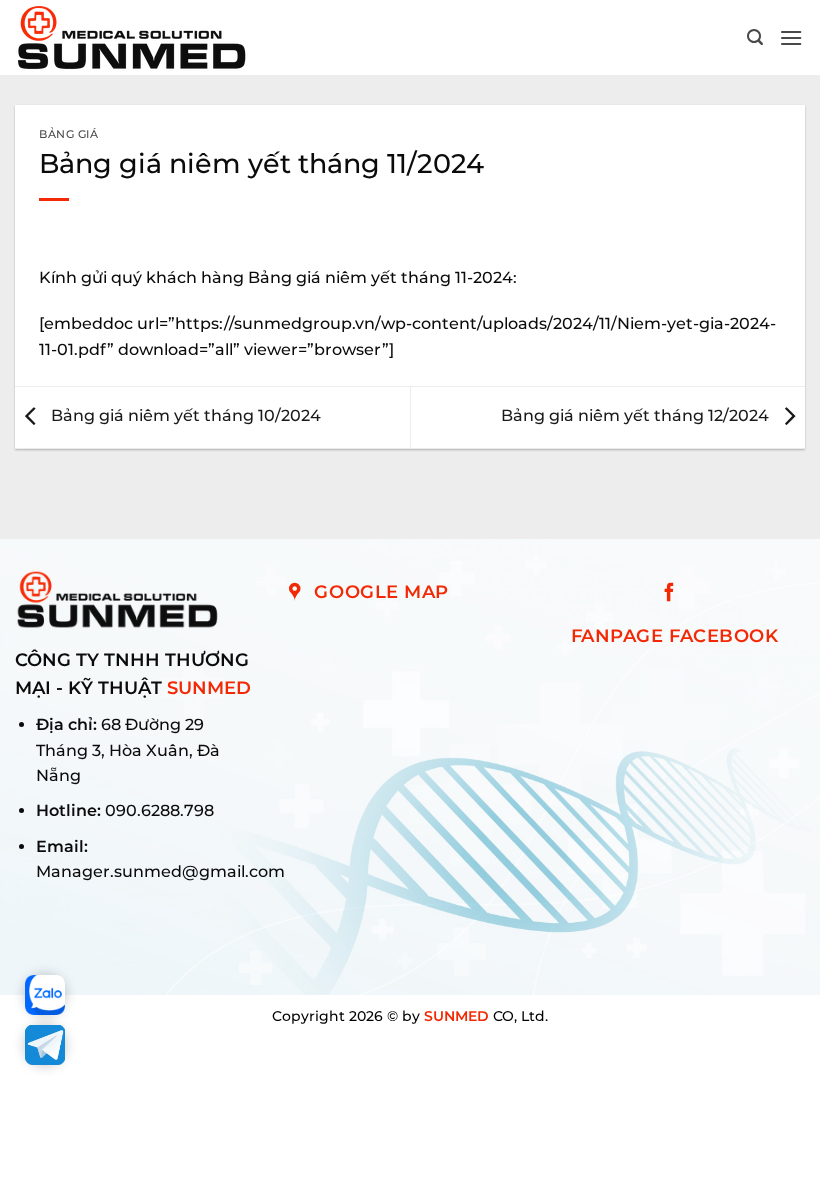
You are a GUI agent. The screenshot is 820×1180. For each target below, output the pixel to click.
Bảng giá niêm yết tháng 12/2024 (637, 416)
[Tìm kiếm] (756, 37)
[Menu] (792, 37)
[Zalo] (45, 995)
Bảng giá (68, 134)
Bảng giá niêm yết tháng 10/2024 (184, 416)
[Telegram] (45, 1045)
